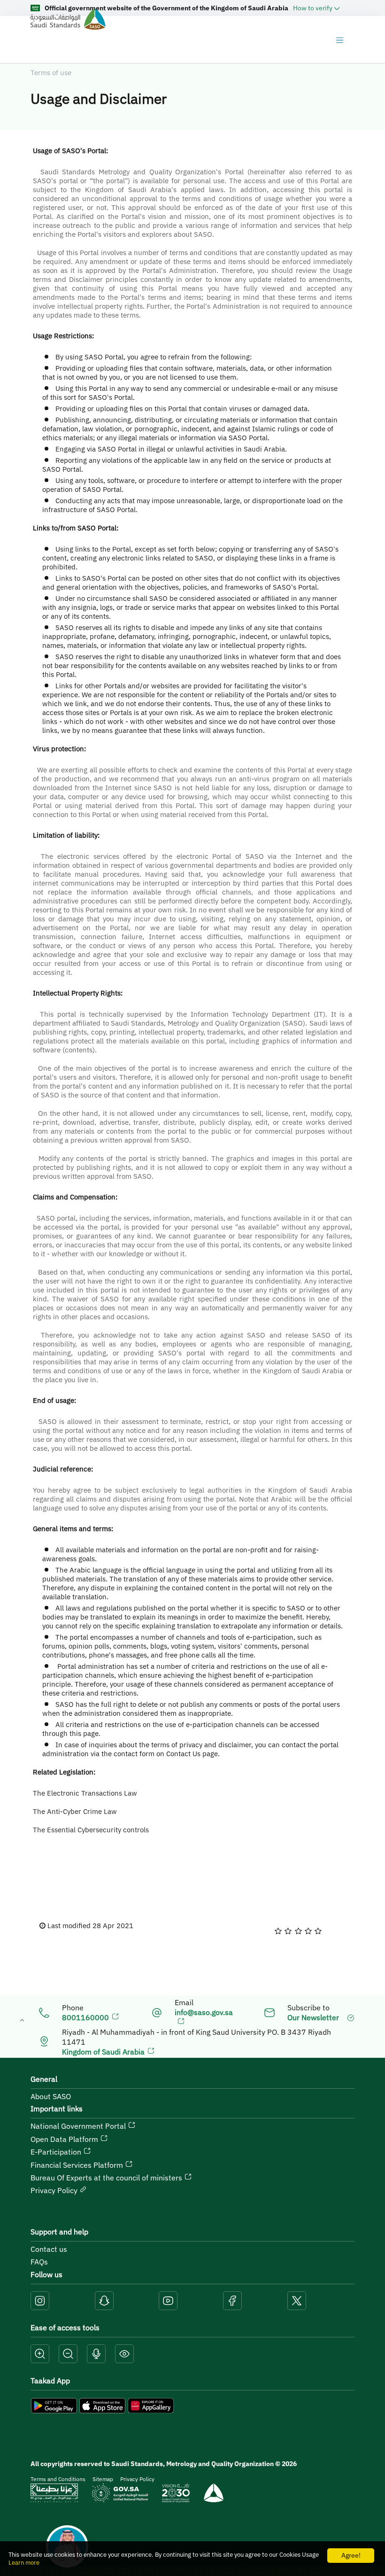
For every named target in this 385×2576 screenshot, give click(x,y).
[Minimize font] (68, 2354)
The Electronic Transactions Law (85, 1793)
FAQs (39, 2262)
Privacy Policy (55, 2190)
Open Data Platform (65, 2139)
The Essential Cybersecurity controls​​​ (91, 1830)
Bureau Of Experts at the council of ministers (107, 2178)
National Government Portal (79, 2126)
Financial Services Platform (78, 2165)
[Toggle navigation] (339, 40)
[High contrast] (124, 2354)
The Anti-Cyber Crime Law (75, 1811)
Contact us (49, 2249)
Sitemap (103, 2479)
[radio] (278, 1931)
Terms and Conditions (58, 2479)
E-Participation (57, 2152)
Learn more (24, 2563)
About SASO (51, 2096)
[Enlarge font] (40, 2354)
